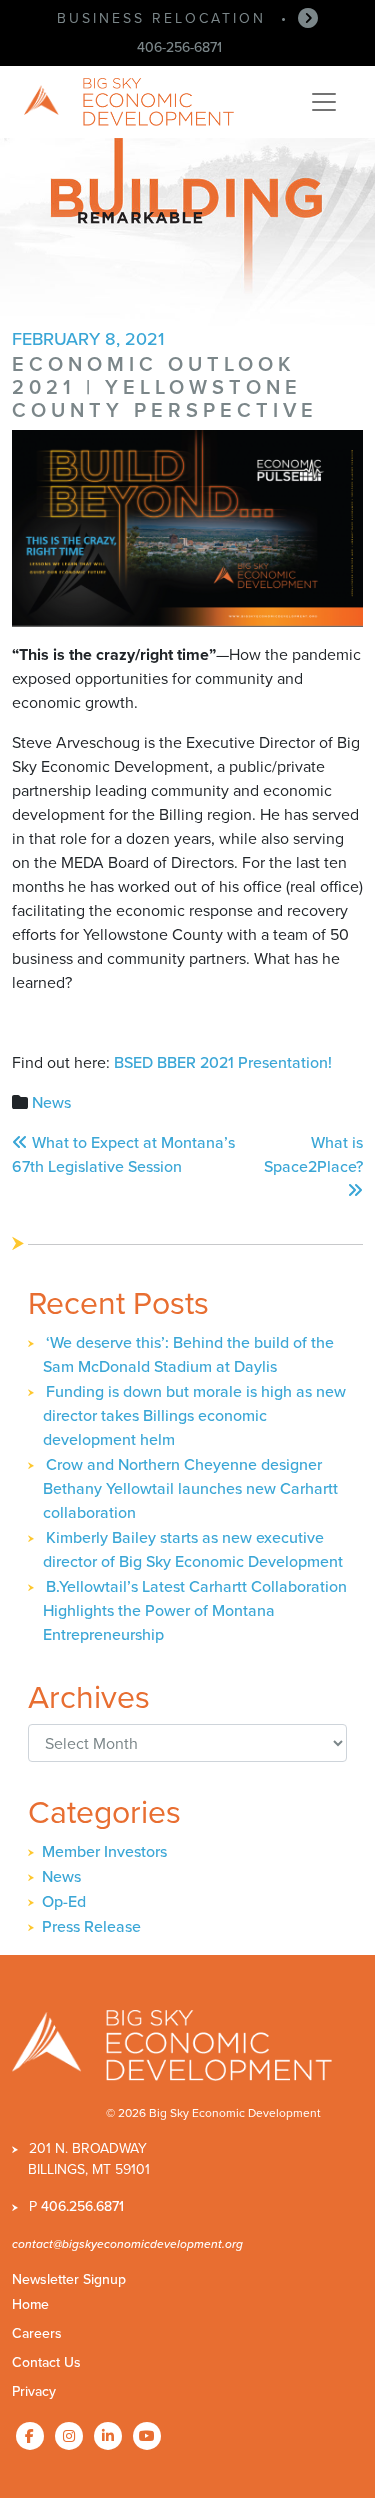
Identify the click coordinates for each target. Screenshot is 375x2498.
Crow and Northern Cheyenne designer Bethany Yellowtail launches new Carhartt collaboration (190, 1488)
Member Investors (104, 1851)
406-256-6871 (179, 47)
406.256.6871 (82, 2206)
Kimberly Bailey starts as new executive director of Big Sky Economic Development (193, 1549)
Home (30, 2304)
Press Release (91, 1926)
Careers (37, 2333)
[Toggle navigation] (324, 102)
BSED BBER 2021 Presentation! (223, 1062)
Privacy (34, 2391)
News (51, 1102)
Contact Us (46, 2362)
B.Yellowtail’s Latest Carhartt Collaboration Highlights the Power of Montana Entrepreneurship (195, 1610)
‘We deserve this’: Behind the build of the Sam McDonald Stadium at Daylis (188, 1354)
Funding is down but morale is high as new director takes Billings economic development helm (194, 1415)
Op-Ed (64, 1901)
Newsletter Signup (69, 2279)
